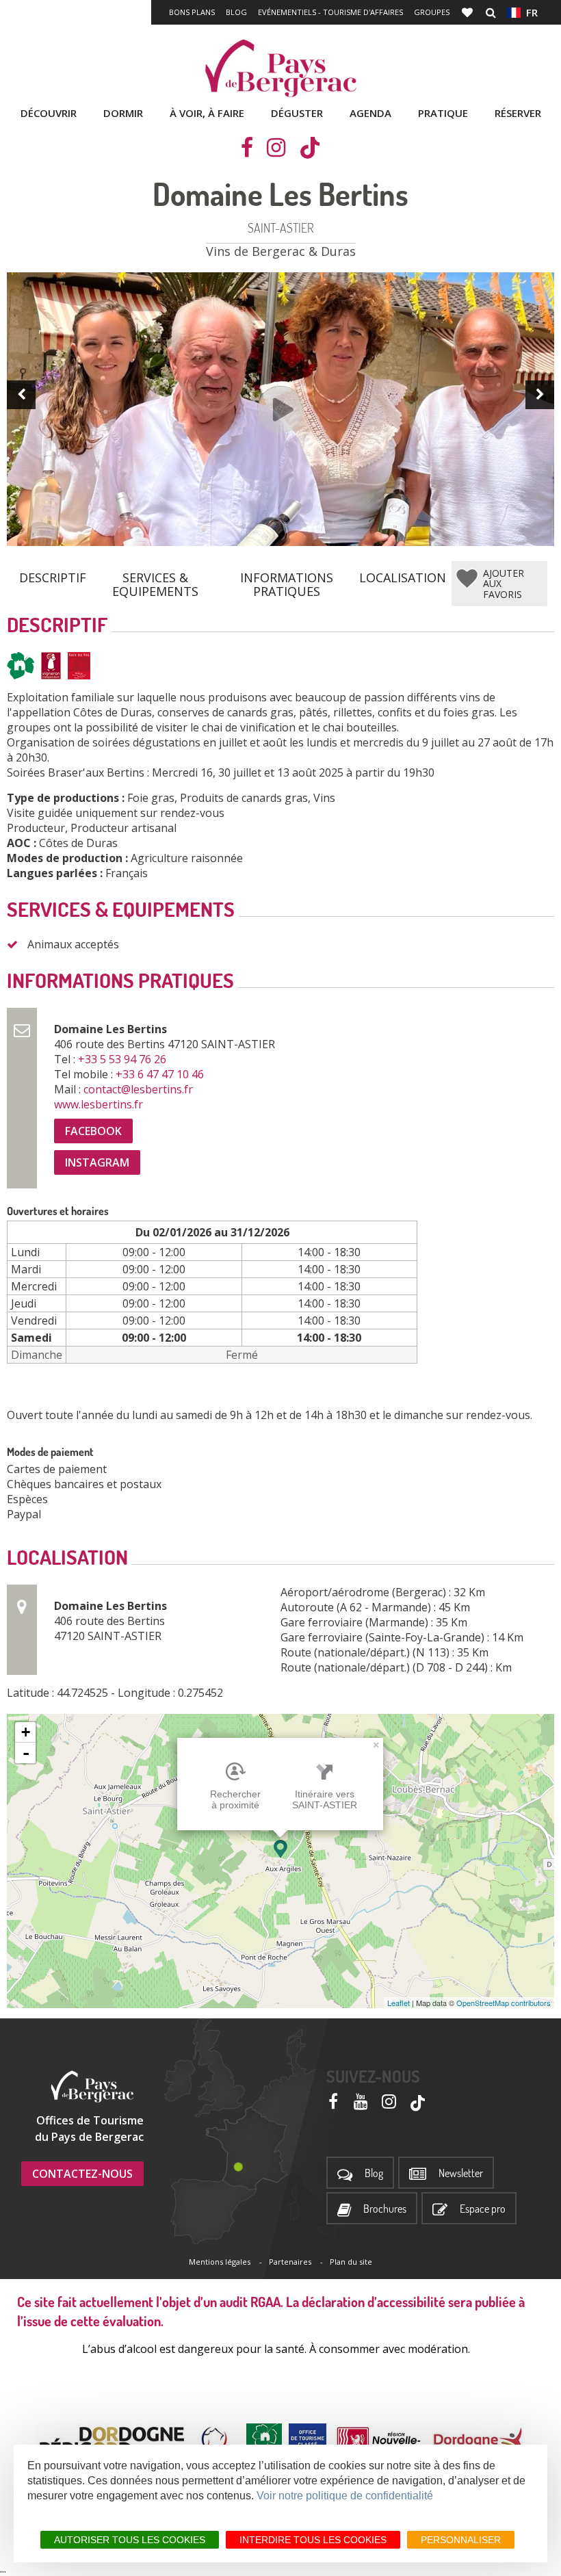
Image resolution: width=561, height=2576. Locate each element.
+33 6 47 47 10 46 (161, 1074)
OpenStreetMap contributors (504, 2003)
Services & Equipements (155, 579)
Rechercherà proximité (235, 1799)
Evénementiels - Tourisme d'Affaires (330, 12)
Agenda (370, 113)
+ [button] (26, 1732)
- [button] (26, 1753)
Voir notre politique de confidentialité (345, 2496)
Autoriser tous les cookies (130, 2540)
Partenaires (290, 2262)
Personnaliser (461, 2540)
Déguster (297, 113)
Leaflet (399, 2003)
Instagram (97, 1162)
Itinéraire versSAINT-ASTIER (325, 1799)
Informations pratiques (287, 579)
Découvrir (49, 113)
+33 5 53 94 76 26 (123, 1059)
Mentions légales (220, 2262)
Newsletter (461, 2173)
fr (529, 12)
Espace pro (483, 2209)
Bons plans (192, 12)
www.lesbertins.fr (100, 1104)
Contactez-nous (82, 2174)
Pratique (443, 113)
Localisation (403, 577)
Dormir (123, 113)
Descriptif (53, 577)
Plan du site (351, 2262)
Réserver (518, 113)
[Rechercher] (491, 12)
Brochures (385, 2209)
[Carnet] (469, 12)
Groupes (432, 12)
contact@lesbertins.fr (140, 1089)
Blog (236, 12)
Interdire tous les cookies (313, 2540)
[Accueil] (280, 68)
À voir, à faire (207, 113)
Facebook (93, 1131)
